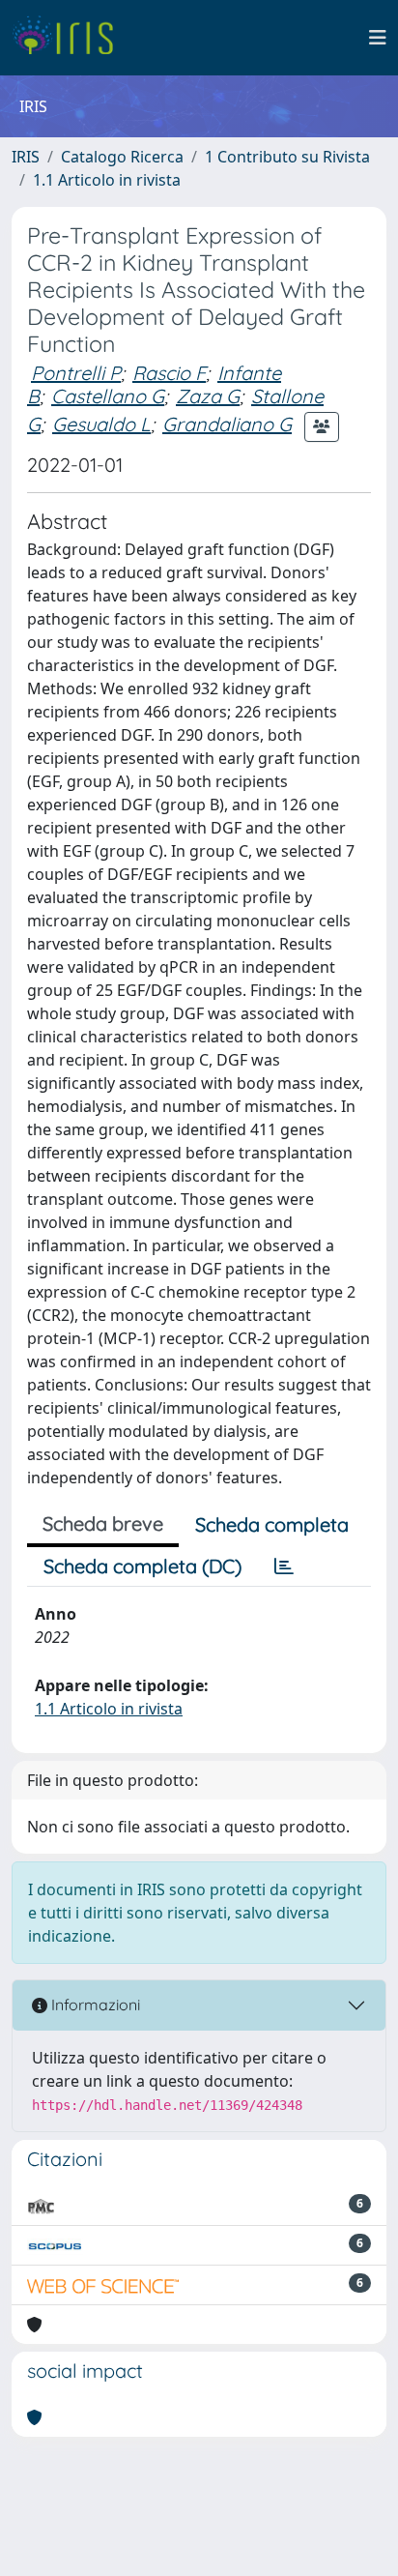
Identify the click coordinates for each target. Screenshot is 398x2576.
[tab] (284, 1566)
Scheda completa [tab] (272, 1524)
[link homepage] (70, 38)
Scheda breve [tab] (103, 1523)
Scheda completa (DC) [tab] (142, 1566)
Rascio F (169, 373)
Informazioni (94, 2005)
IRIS (26, 157)
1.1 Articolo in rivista (107, 180)
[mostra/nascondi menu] (378, 38)
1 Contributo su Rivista (287, 157)
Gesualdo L (101, 424)
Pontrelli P (76, 373)
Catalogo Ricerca (122, 157)
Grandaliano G (227, 424)
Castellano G (108, 396)
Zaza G (208, 396)
